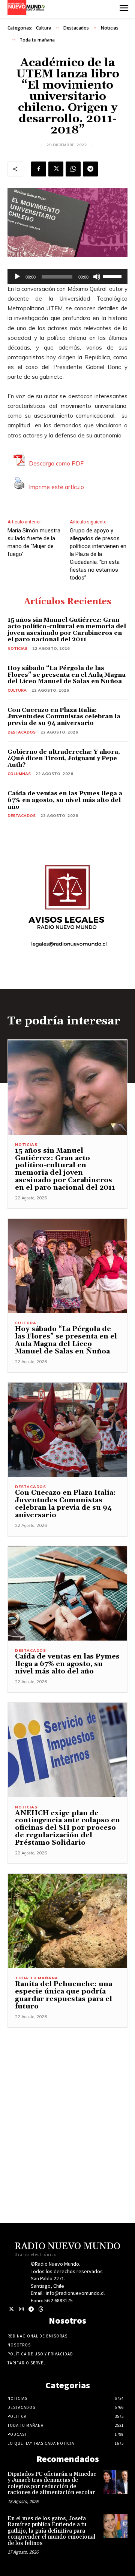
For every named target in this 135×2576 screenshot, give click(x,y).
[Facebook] (39, 169)
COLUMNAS (19, 774)
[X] (56, 169)
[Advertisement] (67, 2095)
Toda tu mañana (37, 40)
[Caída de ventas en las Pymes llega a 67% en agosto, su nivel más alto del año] (67, 1594)
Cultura (44, 28)
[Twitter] (11, 2309)
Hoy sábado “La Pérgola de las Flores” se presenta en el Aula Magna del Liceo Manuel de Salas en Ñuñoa (67, 675)
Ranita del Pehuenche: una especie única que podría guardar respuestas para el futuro (64, 1995)
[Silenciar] (97, 277)
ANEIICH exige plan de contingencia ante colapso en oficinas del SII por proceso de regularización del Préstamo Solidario (67, 1828)
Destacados (76, 28)
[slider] (113, 276)
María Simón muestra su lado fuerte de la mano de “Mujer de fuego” (34, 542)
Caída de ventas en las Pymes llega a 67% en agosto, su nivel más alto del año (65, 800)
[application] (67, 277)
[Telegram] (90, 169)
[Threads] (41, 2309)
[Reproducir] (17, 277)
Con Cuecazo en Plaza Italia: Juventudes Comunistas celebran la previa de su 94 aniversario (64, 717)
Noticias (110, 28)
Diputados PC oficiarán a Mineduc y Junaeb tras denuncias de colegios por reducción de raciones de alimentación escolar (52, 2483)
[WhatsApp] (73, 169)
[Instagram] (21, 2309)
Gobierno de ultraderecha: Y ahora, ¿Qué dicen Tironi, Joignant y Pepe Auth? (64, 758)
